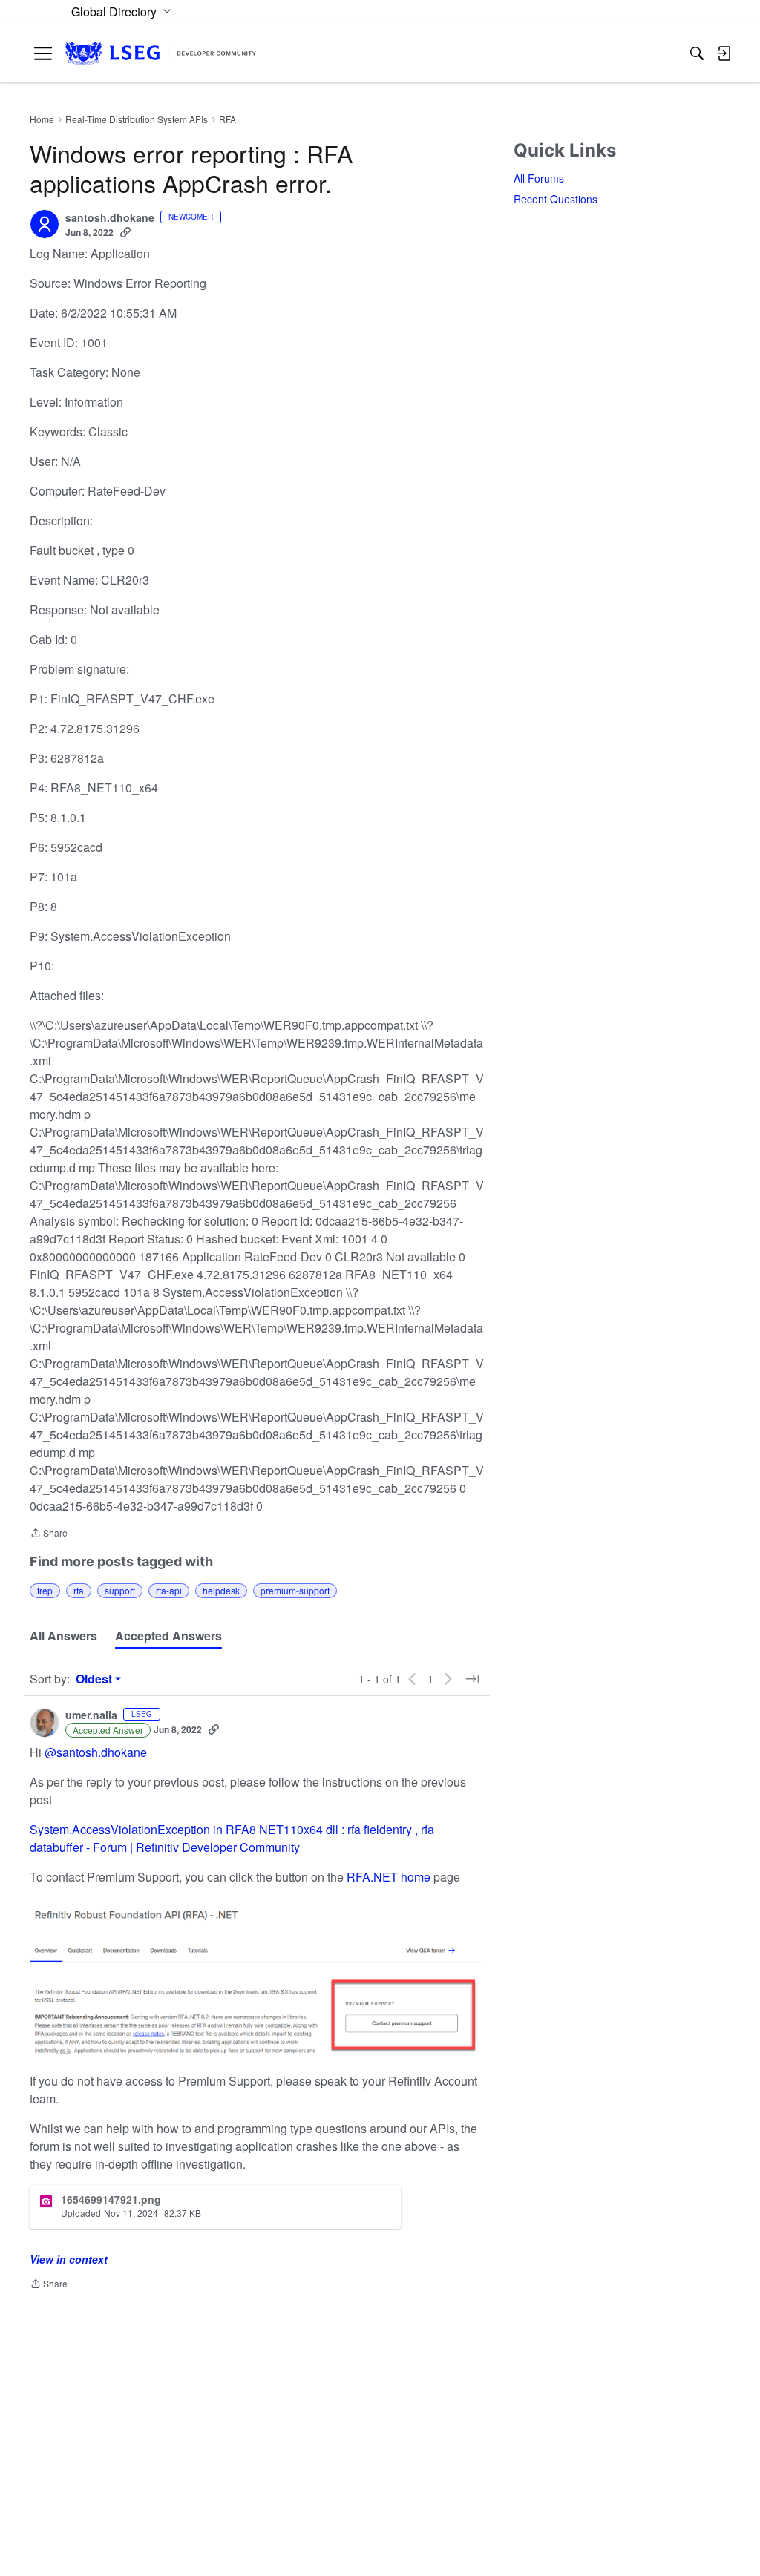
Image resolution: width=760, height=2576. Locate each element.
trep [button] (45, 1590)
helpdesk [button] (221, 1590)
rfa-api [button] (169, 1590)
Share (49, 1534)
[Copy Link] (125, 232)
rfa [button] (79, 1590)
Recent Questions (556, 199)
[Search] (697, 53)
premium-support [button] (295, 1590)
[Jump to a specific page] (472, 1679)
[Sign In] (724, 53)
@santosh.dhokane (96, 1752)
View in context (69, 2259)
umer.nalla (91, 1715)
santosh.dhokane (110, 218)
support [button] (120, 1590)
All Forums (539, 178)
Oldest (96, 1679)
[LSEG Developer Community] (161, 54)
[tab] (63, 1636)
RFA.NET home (387, 1877)
